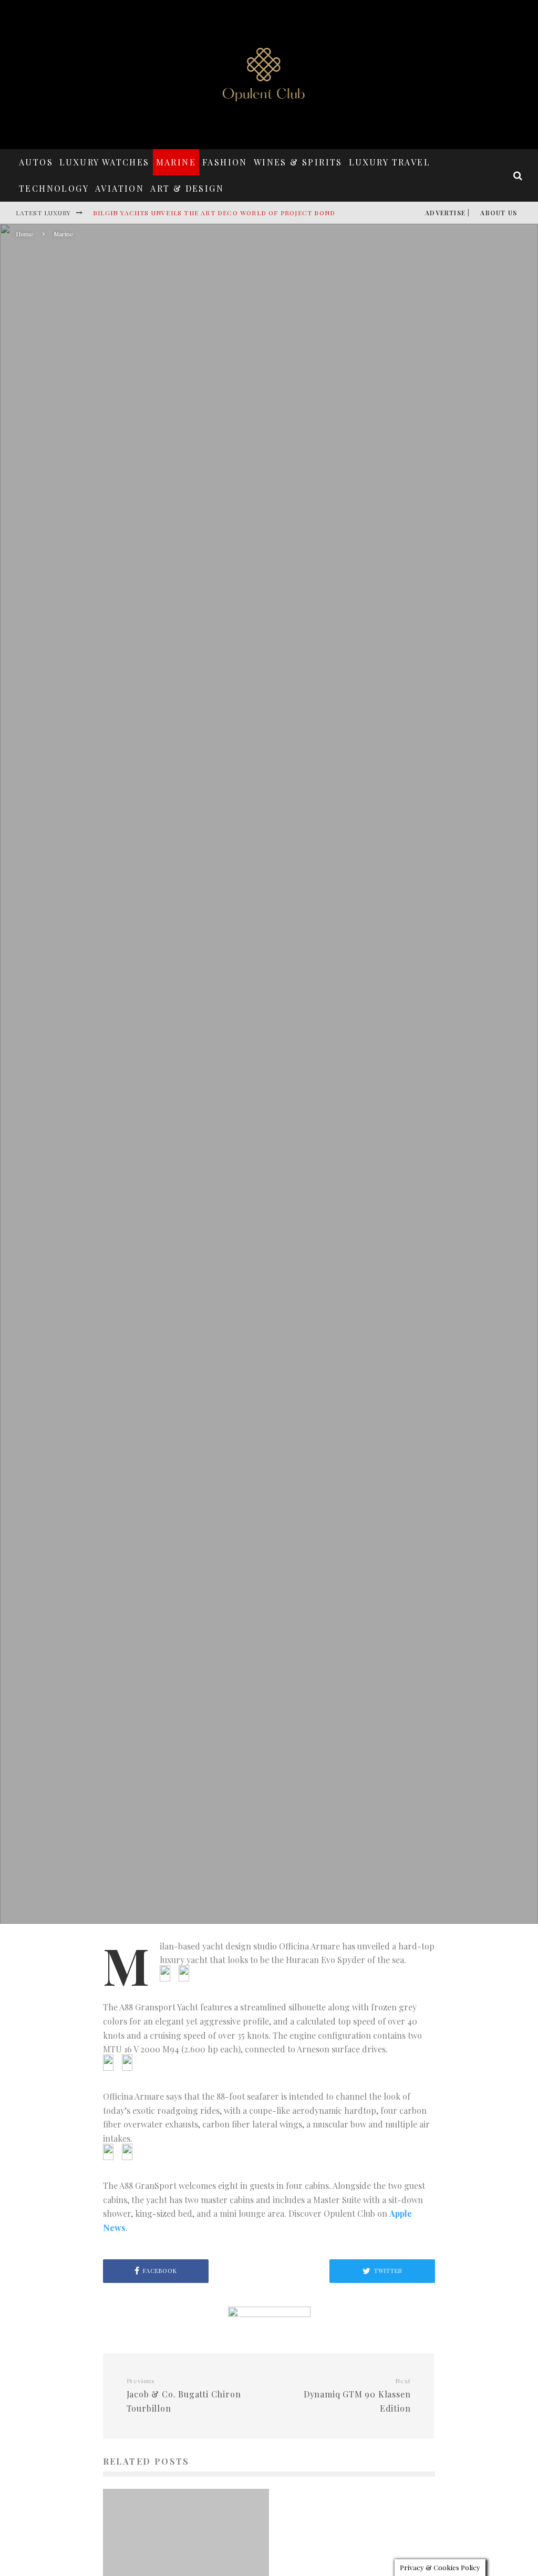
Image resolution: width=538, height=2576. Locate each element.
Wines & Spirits (298, 162)
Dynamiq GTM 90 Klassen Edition (357, 2395)
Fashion (225, 162)
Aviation (120, 188)
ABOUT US (499, 213)
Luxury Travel (390, 162)
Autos (36, 162)
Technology (54, 188)
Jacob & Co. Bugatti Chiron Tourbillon (184, 2395)
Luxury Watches (105, 162)
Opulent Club (189, 1118)
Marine (176, 162)
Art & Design (187, 188)
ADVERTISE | (447, 213)
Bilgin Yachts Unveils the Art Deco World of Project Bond (214, 213)
